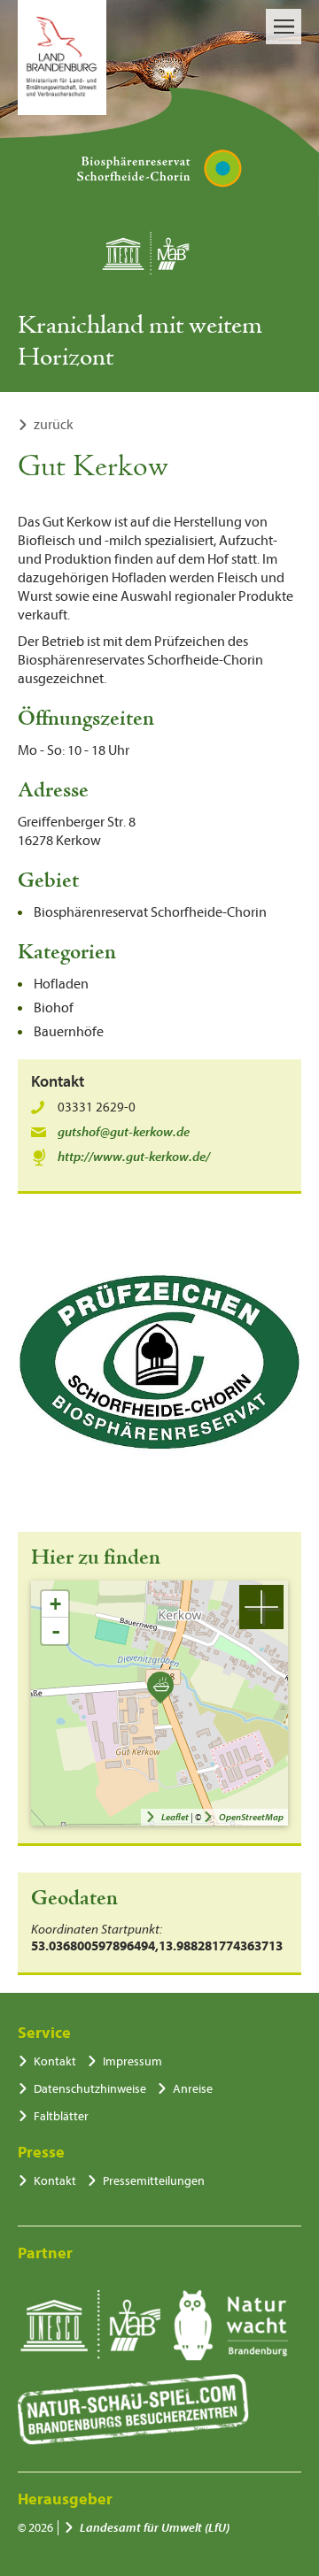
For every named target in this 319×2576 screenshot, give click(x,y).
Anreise (193, 2089)
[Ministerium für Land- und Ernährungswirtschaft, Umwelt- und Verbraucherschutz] (62, 58)
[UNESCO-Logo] (90, 2326)
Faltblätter (61, 2116)
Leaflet (175, 1817)
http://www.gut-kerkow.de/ (134, 1157)
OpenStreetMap (251, 1817)
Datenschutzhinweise (90, 2089)
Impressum (132, 2061)
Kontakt (55, 2061)
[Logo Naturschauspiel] (133, 2410)
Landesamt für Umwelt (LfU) (155, 2528)
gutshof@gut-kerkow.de (124, 1132)
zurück (54, 425)
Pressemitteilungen (154, 2181)
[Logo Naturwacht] (231, 2326)
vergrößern (261, 1607)
